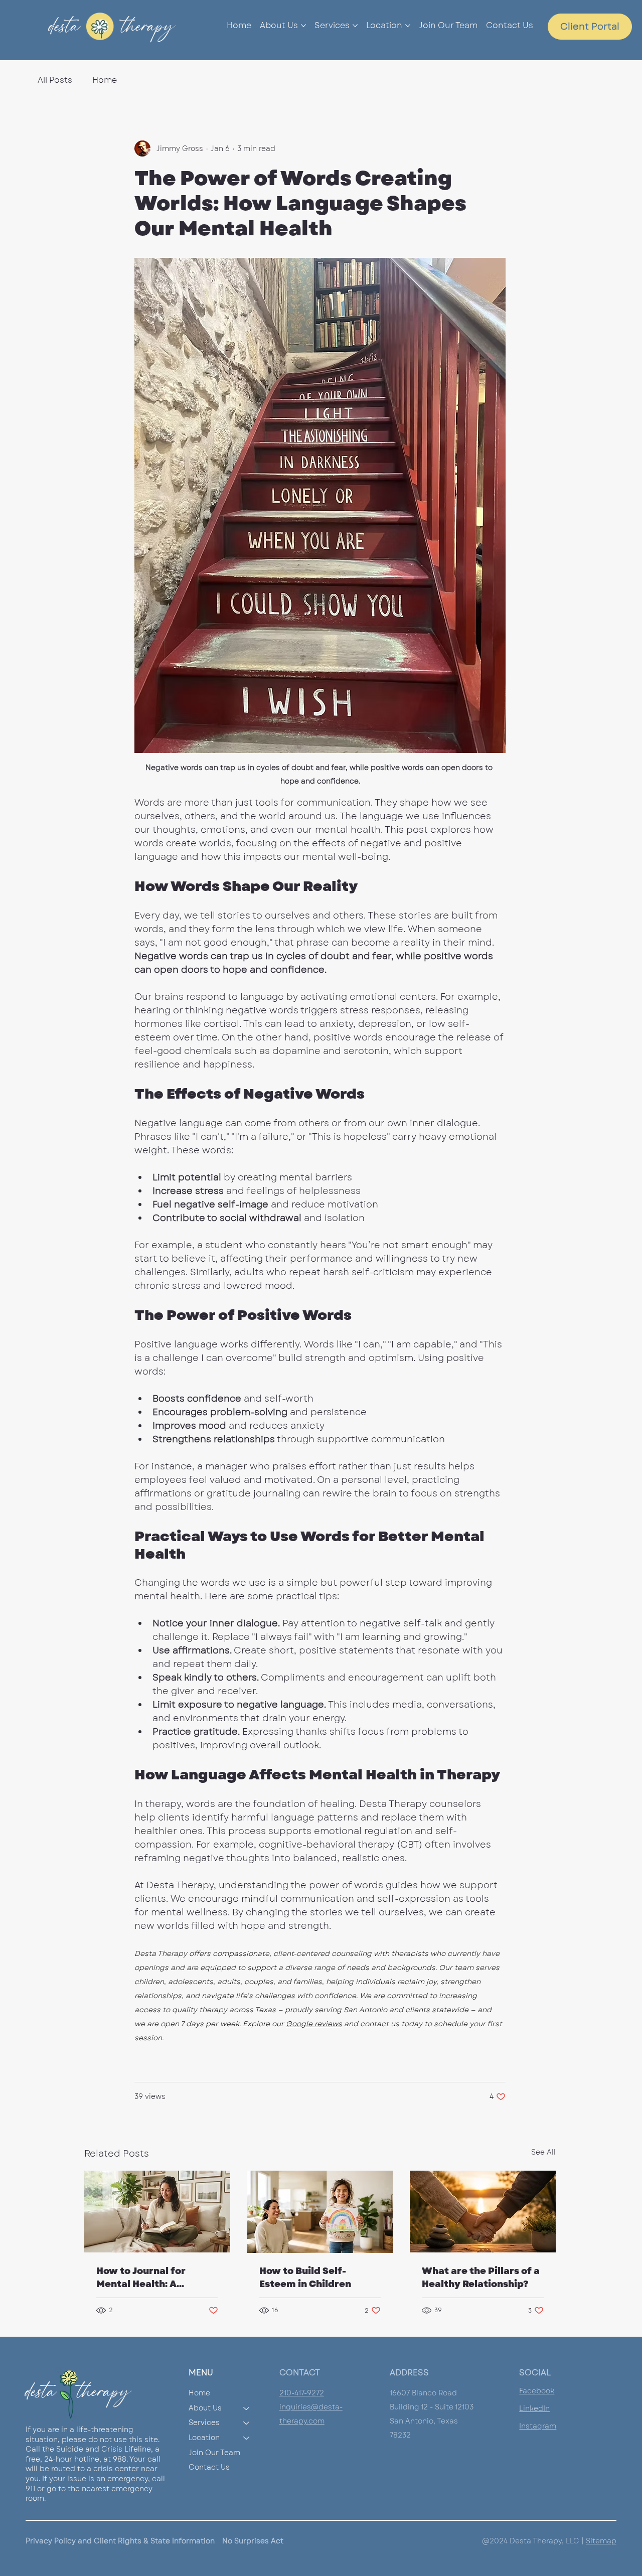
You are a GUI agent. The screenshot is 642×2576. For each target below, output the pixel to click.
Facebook (537, 2391)
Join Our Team (214, 2453)
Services (204, 2422)
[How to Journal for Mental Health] (157, 2212)
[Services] (247, 2423)
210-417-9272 (302, 2393)
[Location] (247, 2438)
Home (105, 80)
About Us (205, 2408)
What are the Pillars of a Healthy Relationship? (481, 2278)
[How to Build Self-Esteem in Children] (320, 2212)
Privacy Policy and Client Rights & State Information (120, 2541)
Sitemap (601, 2541)
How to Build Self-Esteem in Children (305, 2278)
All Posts (55, 80)
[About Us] (247, 2408)
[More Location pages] (408, 26)
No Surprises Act (253, 2541)
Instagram (538, 2426)
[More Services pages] (355, 26)
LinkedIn (534, 2408)
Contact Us (209, 2467)
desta (60, 26)
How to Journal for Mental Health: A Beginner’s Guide (141, 2278)
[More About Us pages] (303, 26)
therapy (148, 26)
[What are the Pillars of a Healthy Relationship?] (483, 2212)
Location (204, 2438)
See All (543, 2152)
